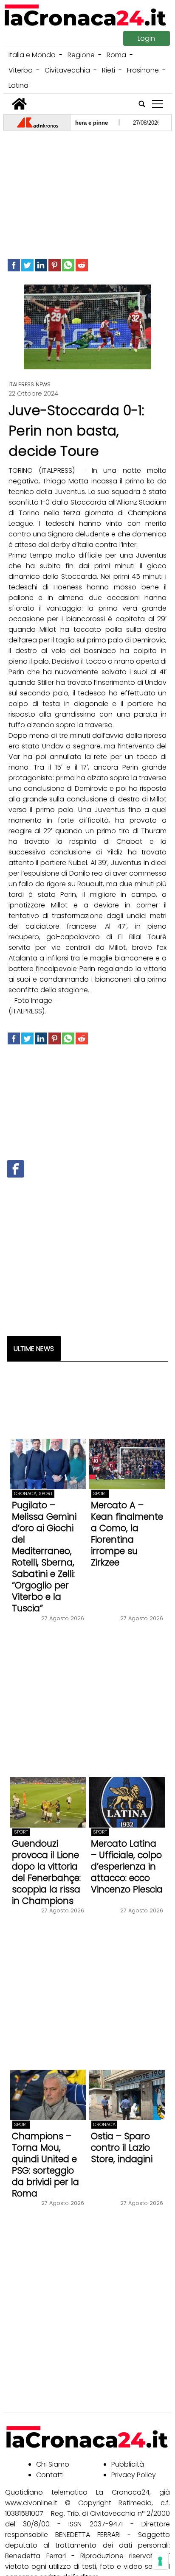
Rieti (109, 70)
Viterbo (21, 70)
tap (158, 104)
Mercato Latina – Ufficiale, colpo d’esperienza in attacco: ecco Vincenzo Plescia (127, 1866)
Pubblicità (128, 2464)
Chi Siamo (53, 2464)
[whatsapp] (68, 265)
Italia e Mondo (32, 55)
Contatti (50, 2475)
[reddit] (82, 265)
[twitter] (27, 265)
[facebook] (14, 265)
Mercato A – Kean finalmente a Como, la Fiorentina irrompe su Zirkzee (127, 1534)
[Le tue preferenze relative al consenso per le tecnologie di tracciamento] (160, 2561)
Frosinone (143, 70)
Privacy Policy (134, 2475)
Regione (81, 55)
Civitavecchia (67, 70)
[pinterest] (55, 265)
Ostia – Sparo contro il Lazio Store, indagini (122, 2148)
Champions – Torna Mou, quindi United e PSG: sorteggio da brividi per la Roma (45, 2165)
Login (146, 38)
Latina (18, 85)
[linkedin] (41, 265)
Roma (116, 55)
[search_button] (142, 104)
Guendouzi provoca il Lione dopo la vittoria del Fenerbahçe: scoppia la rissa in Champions (46, 1872)
